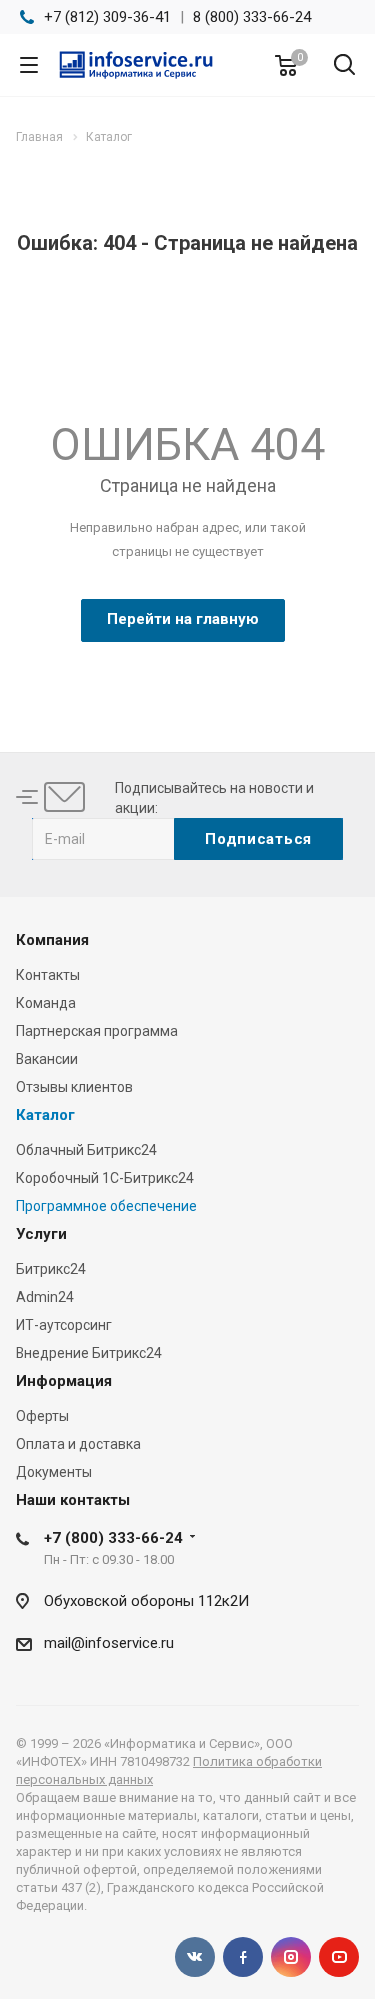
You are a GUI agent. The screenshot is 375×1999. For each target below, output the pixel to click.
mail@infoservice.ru (109, 1643)
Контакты (48, 975)
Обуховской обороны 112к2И (146, 1601)
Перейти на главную (183, 619)
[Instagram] (291, 1957)
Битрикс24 (51, 1269)
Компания (52, 940)
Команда (46, 1003)
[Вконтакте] (195, 1957)
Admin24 (45, 1297)
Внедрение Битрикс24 (89, 1353)
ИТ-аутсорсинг (64, 1325)
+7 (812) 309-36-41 (107, 17)
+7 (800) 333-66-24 (113, 1538)
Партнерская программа (97, 1031)
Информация (64, 1381)
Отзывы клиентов (74, 1087)
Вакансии (47, 1059)
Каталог (45, 1115)
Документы (54, 1472)
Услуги (41, 1234)
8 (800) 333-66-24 (252, 17)
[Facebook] (243, 1957)
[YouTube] (339, 1957)
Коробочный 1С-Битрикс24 (105, 1178)
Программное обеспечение (106, 1206)
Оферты (42, 1416)
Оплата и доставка (78, 1444)
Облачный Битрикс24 (86, 1150)
